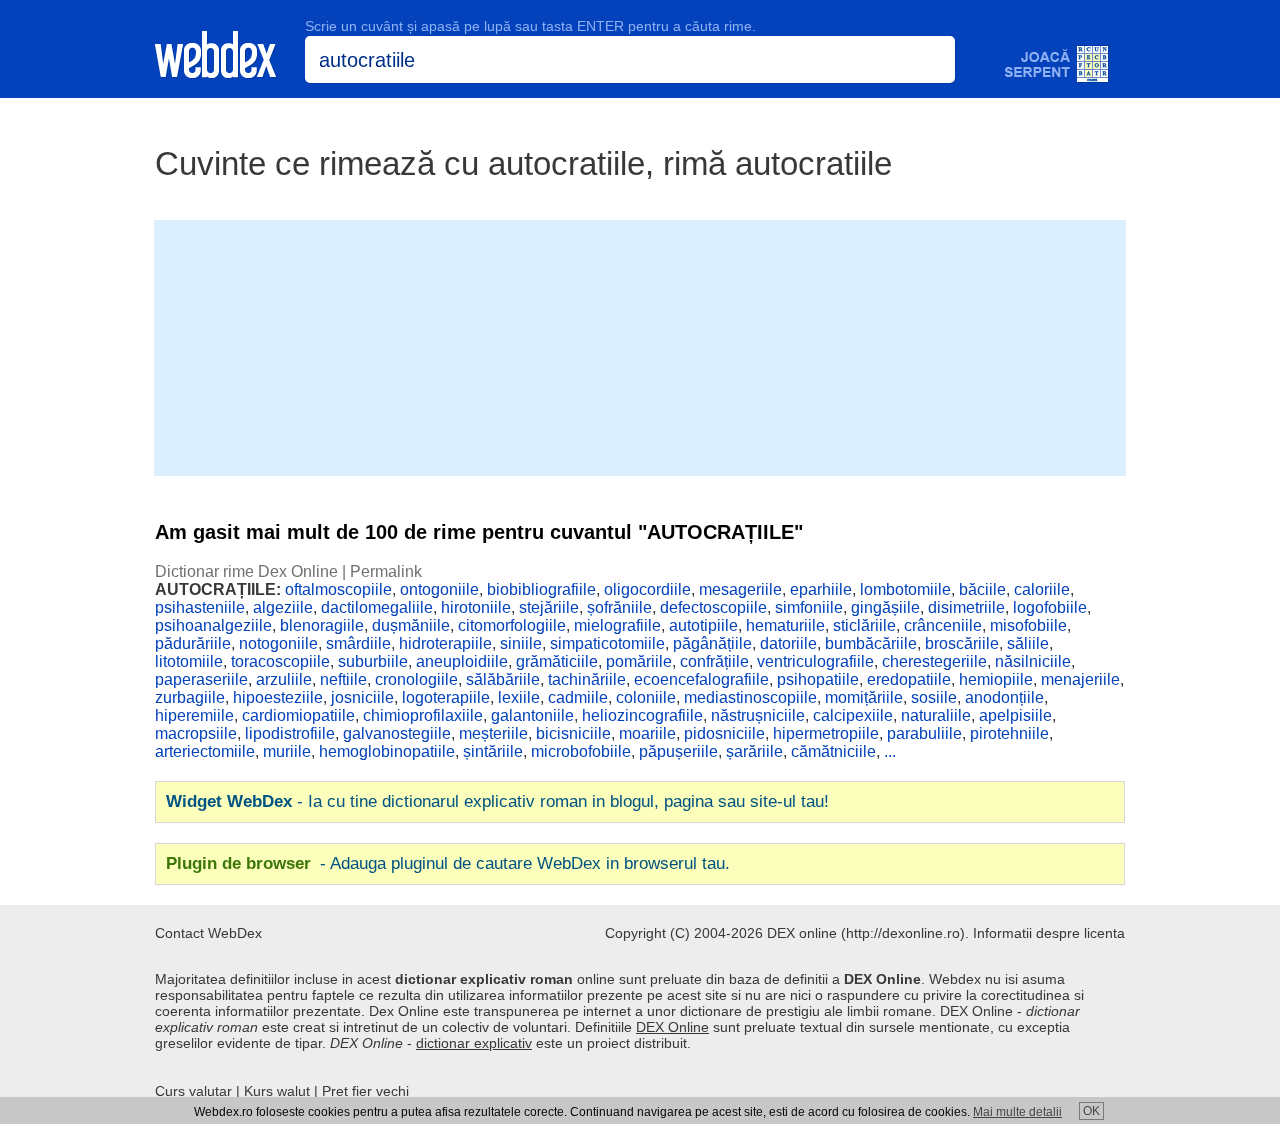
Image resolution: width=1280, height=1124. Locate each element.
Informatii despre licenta (1049, 933)
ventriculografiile (815, 661)
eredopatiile (909, 679)
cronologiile (416, 679)
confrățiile (714, 661)
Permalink (386, 571)
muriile (287, 751)
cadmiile (578, 697)
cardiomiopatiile (298, 715)
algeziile (283, 607)
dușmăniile (411, 625)
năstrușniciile (758, 715)
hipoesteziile (278, 697)
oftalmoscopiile (338, 589)
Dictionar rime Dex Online (246, 571)
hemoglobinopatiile (387, 751)
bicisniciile (573, 733)
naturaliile (936, 715)
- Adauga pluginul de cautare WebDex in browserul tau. (448, 863)
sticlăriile (864, 625)
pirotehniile (1009, 733)
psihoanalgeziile (213, 625)
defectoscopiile (713, 607)
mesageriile (740, 589)
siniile (521, 643)
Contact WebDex (208, 933)
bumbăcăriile (871, 643)
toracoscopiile (280, 661)
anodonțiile (1004, 697)
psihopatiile (818, 679)
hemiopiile (996, 679)
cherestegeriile (934, 661)
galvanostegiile (397, 733)
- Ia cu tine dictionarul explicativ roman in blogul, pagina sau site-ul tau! (497, 801)
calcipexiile (853, 715)
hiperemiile (194, 715)
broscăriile (962, 643)
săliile (1028, 643)
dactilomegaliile (377, 607)
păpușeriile (678, 751)
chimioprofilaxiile (423, 715)
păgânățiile (712, 643)
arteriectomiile (205, 751)
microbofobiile (581, 751)
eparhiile (821, 589)
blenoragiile (322, 625)
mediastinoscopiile (750, 697)
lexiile (519, 697)
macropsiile (196, 733)
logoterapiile (446, 697)
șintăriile (493, 751)
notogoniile (278, 643)
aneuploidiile (462, 661)
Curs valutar (193, 1091)
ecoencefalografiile (701, 679)
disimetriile (966, 607)
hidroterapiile (445, 643)
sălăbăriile (503, 679)
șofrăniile (619, 607)
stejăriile (549, 607)
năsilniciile (1033, 661)
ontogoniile (439, 589)
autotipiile (703, 625)
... (890, 751)
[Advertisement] (640, 346)
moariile (647, 733)
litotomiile (189, 661)
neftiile (343, 679)
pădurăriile (193, 643)
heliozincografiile (642, 715)
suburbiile (373, 661)
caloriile (1042, 589)
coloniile (646, 697)
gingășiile (885, 607)
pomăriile (639, 661)
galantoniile (532, 715)
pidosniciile (724, 733)
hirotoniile (476, 607)
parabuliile (924, 733)
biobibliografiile (541, 589)
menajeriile (1080, 679)
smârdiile (358, 643)
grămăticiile (557, 661)
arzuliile (284, 679)
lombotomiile (905, 589)
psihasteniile (200, 607)
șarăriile (754, 751)
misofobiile (1028, 625)
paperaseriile (201, 679)
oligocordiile (647, 589)
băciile (982, 589)
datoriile (788, 643)
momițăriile (864, 697)
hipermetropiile (826, 733)
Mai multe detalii (1017, 1112)
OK (1091, 1111)
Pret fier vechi (365, 1091)
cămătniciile (833, 751)
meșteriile (493, 733)
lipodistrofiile (290, 733)
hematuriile (785, 625)
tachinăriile (587, 679)
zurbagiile (190, 697)
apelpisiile (1015, 715)
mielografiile (617, 625)
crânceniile (943, 625)
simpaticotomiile (607, 643)
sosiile (934, 697)
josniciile (362, 697)
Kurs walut (277, 1091)
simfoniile (809, 607)
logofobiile (1050, 607)
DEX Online (672, 1027)
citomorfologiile (512, 625)
